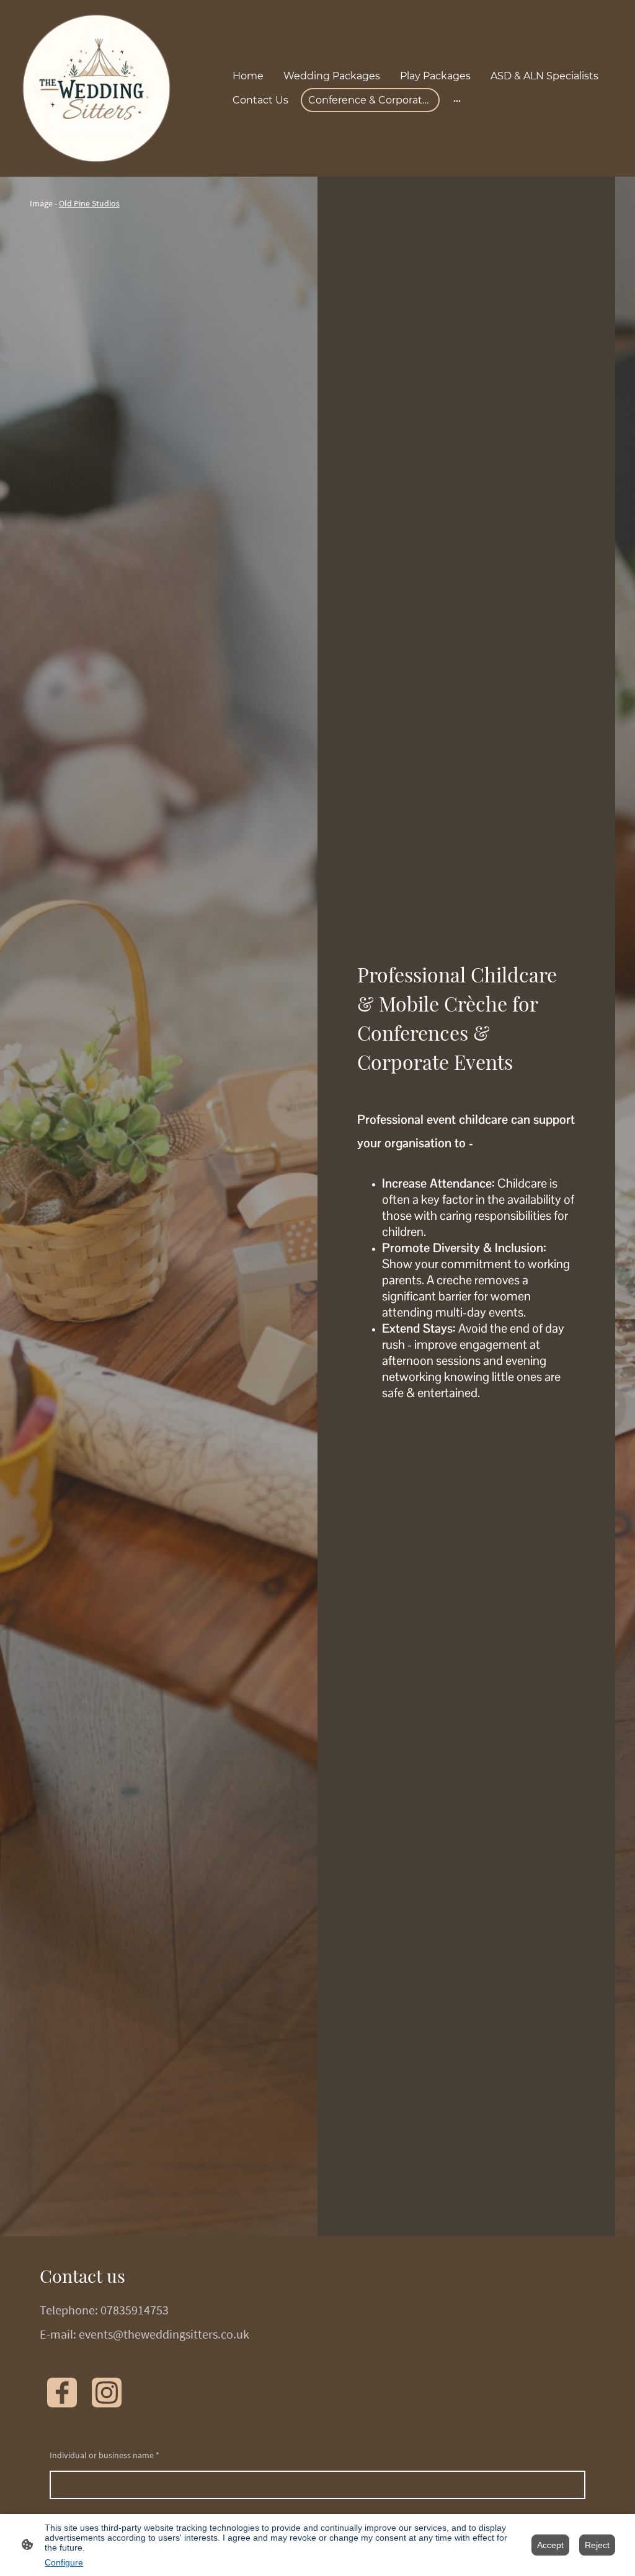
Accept (550, 2545)
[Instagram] (107, 2393)
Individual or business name (104, 2455)
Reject (597, 2545)
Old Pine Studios (89, 203)
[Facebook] (62, 2393)
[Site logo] (96, 88)
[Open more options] (457, 100)
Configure (64, 2562)
